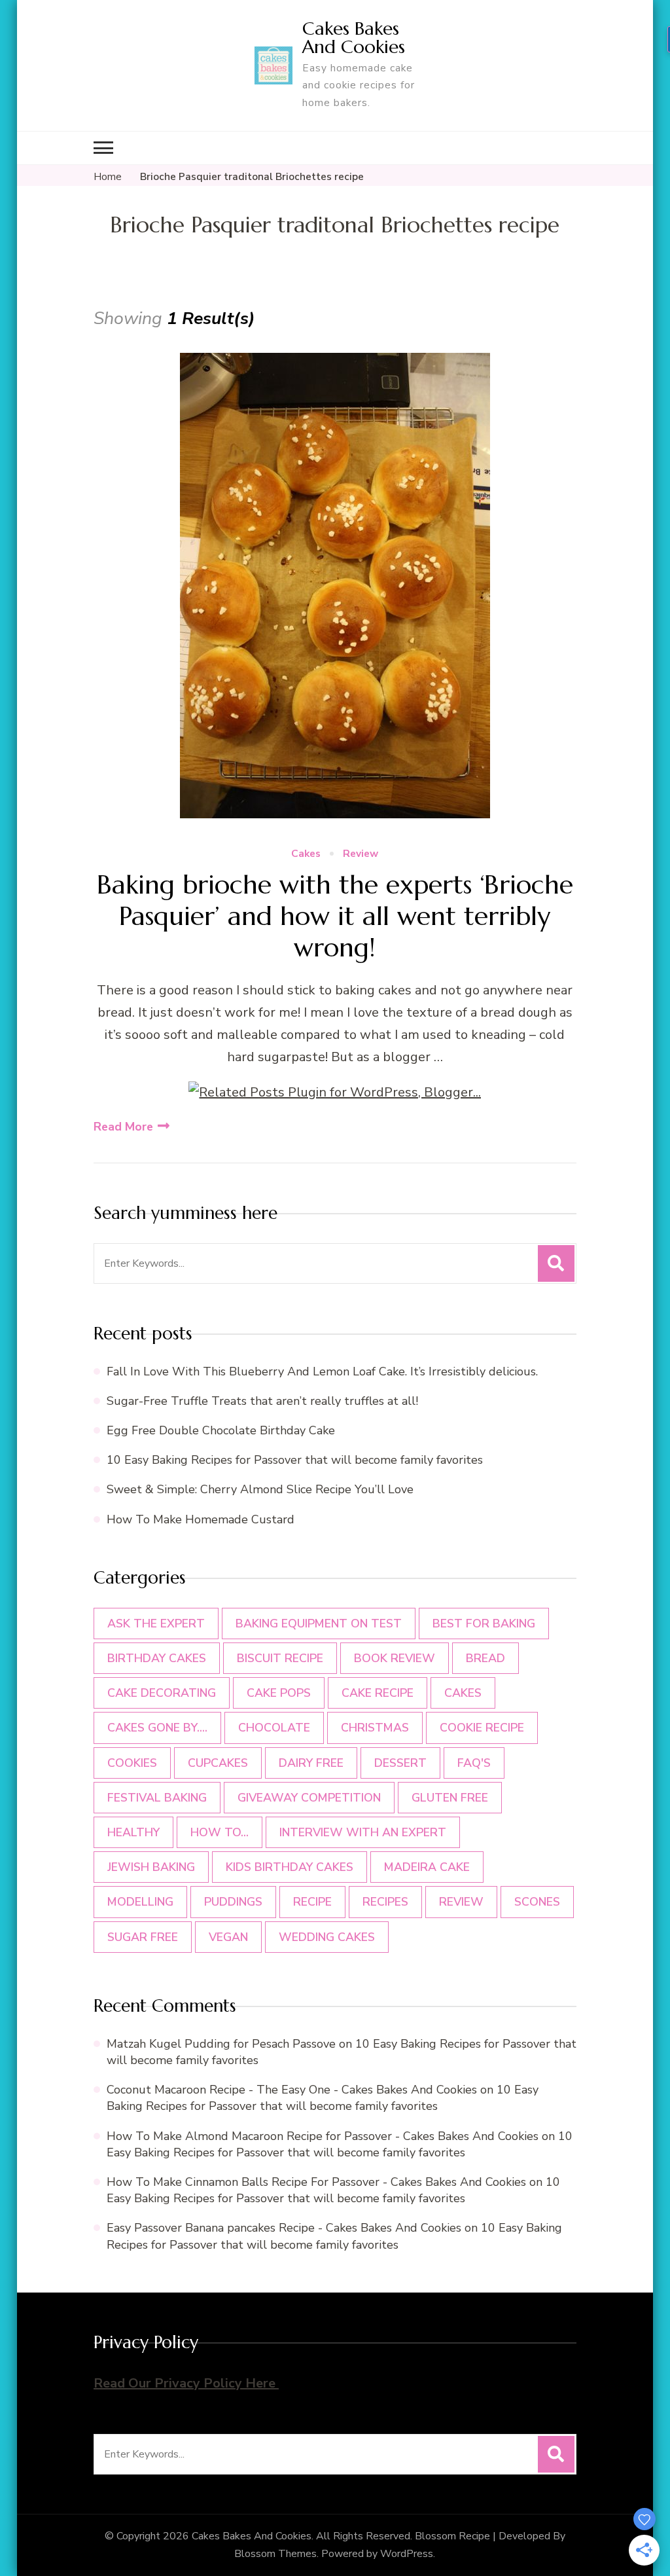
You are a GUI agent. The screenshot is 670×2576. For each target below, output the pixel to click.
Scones (537, 1902)
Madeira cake (427, 1867)
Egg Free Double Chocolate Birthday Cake (224, 1430)
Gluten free (450, 1798)
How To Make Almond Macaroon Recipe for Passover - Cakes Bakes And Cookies (323, 2136)
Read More (123, 1127)
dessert (400, 1763)
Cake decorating (162, 1693)
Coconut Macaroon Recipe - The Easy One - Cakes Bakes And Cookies (292, 2090)
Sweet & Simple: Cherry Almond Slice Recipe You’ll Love (260, 1489)
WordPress (407, 2554)
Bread (485, 1658)
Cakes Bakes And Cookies (354, 38)
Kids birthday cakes (290, 1867)
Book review (395, 1658)
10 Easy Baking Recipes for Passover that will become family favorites (295, 1460)
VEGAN (228, 1937)
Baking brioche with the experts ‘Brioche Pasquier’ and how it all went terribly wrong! (335, 916)
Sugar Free (143, 1937)
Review (361, 854)
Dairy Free (311, 1763)
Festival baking (157, 1798)
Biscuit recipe (280, 1658)
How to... (220, 1832)
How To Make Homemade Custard (201, 1519)
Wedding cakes (327, 1937)
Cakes (306, 854)
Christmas (375, 1728)
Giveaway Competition (309, 1798)
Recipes (385, 1902)
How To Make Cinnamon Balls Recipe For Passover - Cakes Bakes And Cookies (316, 2182)
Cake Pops (279, 1693)
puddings (233, 1902)
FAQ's (474, 1763)
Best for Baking (484, 1624)
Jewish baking (151, 1867)
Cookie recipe (482, 1728)
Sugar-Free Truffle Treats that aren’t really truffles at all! (262, 1401)
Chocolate (274, 1728)
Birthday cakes (157, 1658)
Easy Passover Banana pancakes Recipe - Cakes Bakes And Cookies (284, 2228)
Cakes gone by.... (157, 1728)
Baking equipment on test (319, 1624)
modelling (140, 1902)
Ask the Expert (156, 1624)
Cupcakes (218, 1763)
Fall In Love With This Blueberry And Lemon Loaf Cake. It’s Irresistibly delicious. (322, 1371)
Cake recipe (378, 1693)
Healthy (133, 1832)
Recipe (312, 1902)
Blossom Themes (275, 2554)
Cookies (132, 1763)
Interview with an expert (363, 1832)
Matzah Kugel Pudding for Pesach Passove (221, 2044)
